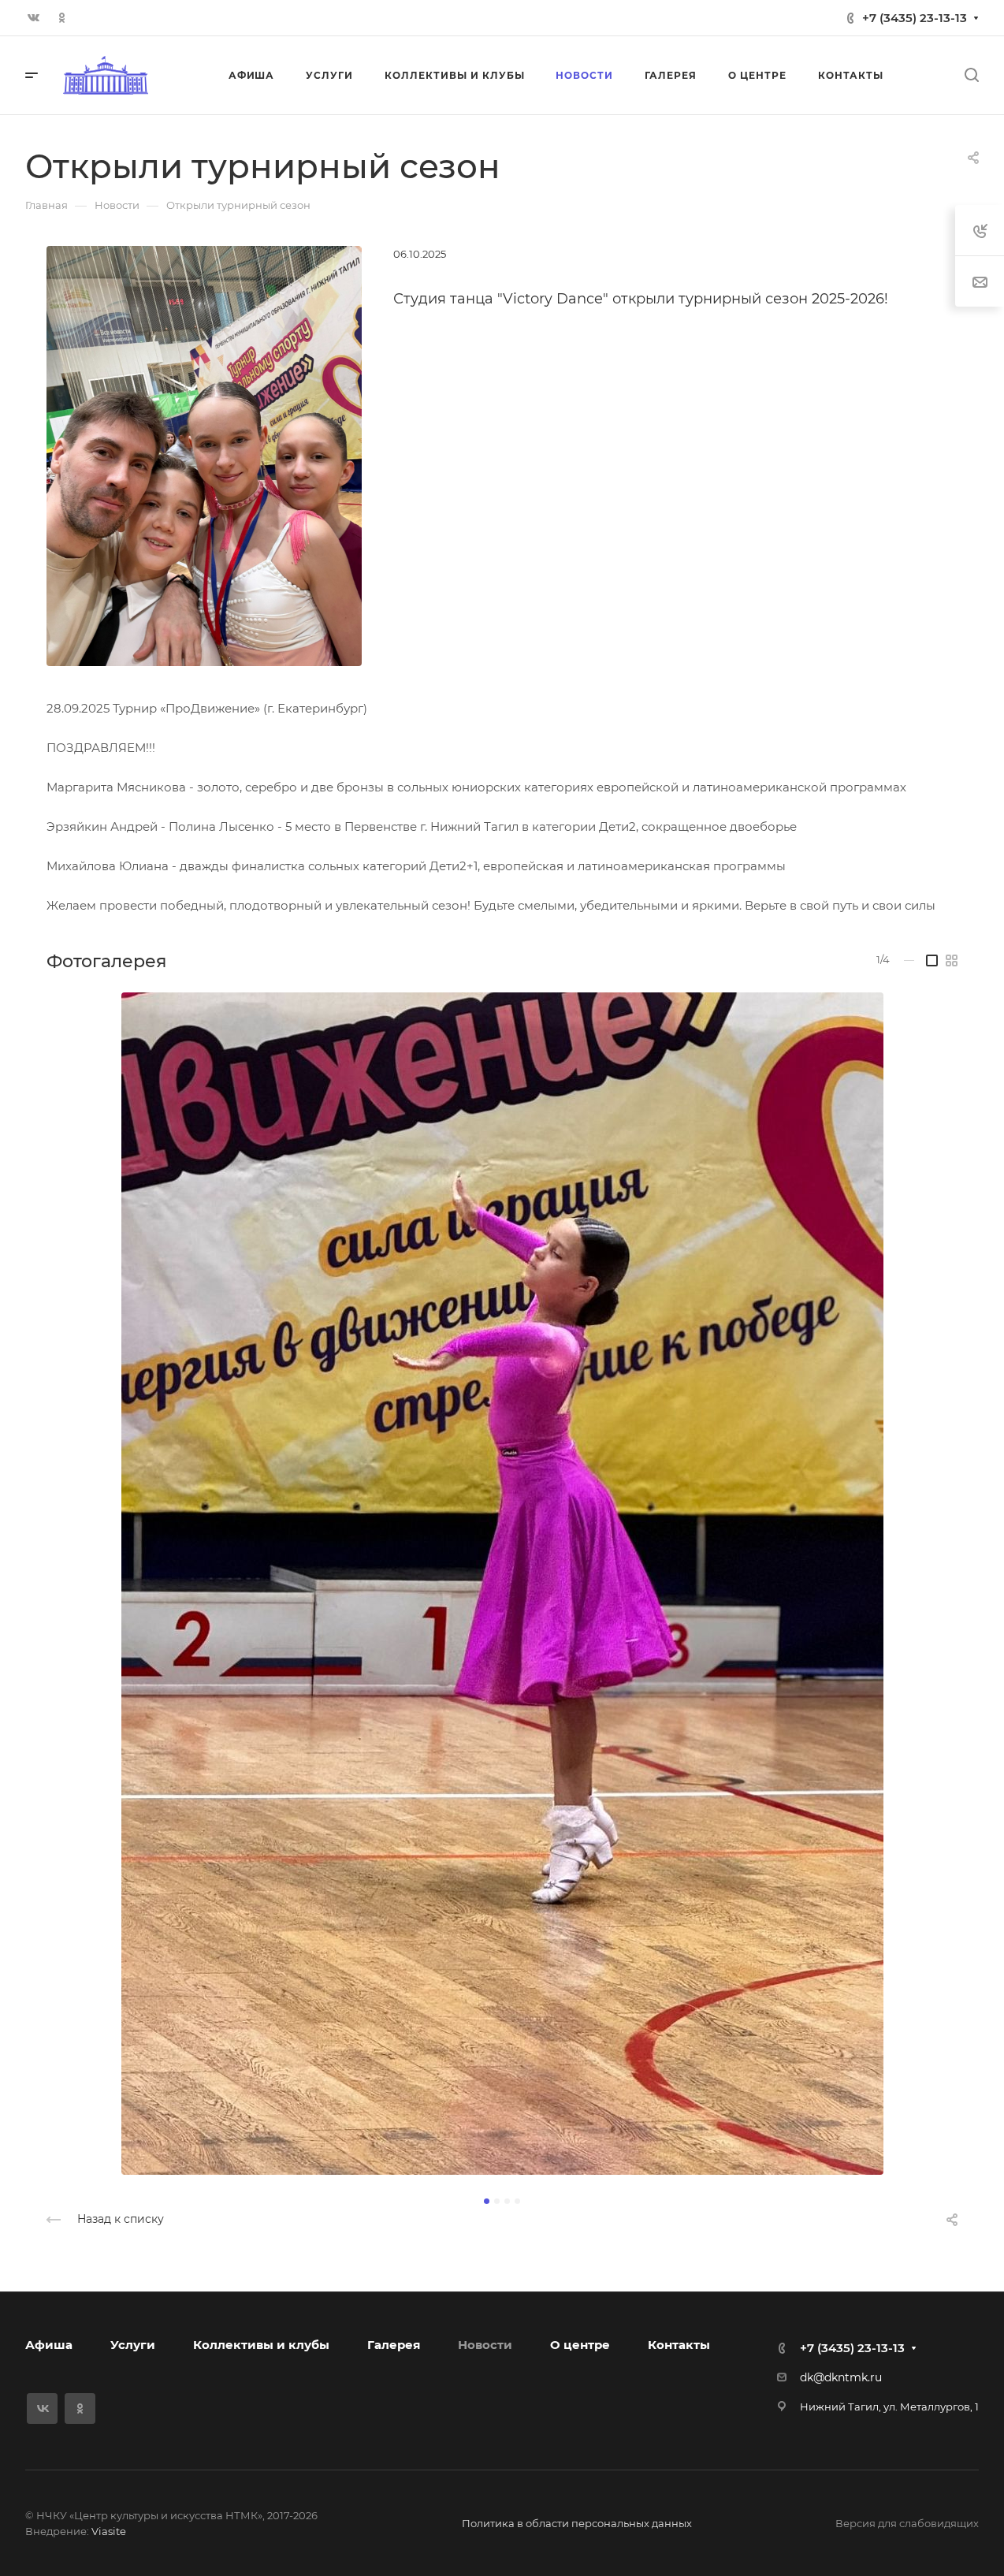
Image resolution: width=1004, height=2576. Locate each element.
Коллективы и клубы (261, 2345)
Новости (485, 2345)
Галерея (394, 2345)
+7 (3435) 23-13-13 (915, 18)
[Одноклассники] (61, 18)
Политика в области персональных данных (577, 2523)
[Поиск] (971, 75)
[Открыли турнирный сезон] (204, 455)
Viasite (109, 2531)
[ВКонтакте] (33, 18)
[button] (487, 2201)
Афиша (49, 2345)
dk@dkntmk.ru (841, 2377)
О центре (580, 2345)
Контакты (679, 2345)
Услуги (133, 2345)
